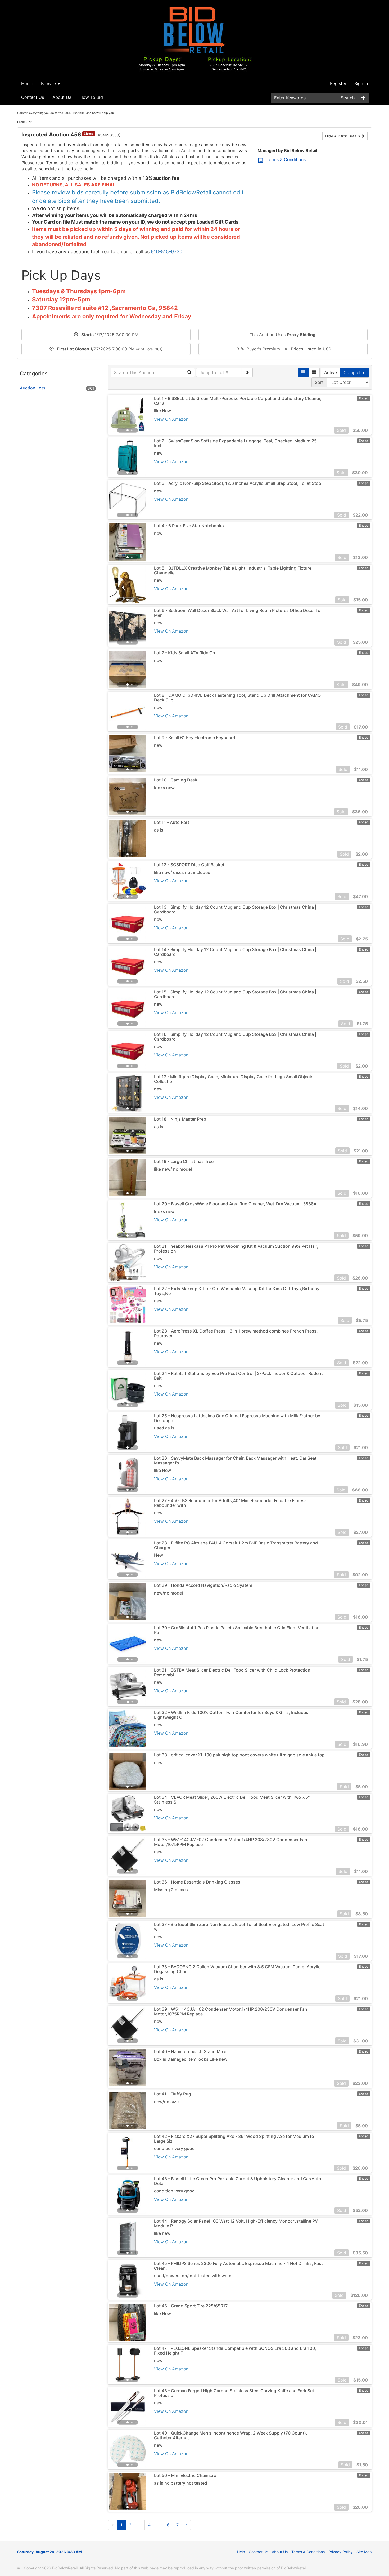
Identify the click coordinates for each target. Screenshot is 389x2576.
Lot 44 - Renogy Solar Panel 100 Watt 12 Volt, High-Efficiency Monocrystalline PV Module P (236, 2223)
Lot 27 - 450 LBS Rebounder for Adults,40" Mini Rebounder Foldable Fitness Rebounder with (230, 1503)
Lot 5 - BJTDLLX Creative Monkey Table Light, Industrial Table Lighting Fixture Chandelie (233, 570)
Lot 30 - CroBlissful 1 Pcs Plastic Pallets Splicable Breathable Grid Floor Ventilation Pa (237, 1630)
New (159, 1555)
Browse (49, 83)
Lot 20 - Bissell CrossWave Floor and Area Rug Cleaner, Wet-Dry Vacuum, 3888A (235, 1204)
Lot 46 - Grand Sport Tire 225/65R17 (191, 2306)
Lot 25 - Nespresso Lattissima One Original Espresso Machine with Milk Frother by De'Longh (237, 1418)
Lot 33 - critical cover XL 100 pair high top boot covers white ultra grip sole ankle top (239, 1755)
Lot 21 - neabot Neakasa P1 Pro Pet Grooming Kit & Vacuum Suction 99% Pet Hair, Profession (236, 1249)
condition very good (174, 2148)
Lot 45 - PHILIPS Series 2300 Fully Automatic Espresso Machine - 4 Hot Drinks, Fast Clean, (238, 2266)
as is (159, 830)
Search (348, 98)
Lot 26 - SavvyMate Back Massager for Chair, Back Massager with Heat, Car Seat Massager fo (235, 1460)
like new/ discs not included (182, 872)
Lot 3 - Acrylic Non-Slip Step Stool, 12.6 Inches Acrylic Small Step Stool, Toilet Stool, (239, 483)
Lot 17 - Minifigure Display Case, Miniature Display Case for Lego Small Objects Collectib (234, 1079)
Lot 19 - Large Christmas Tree (184, 1161)
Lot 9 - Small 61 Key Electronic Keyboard (195, 738)
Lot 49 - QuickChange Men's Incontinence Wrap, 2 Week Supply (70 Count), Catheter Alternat (231, 2435)
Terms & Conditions (286, 159)
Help (241, 2552)
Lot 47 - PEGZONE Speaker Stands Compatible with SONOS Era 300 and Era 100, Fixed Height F (235, 2351)
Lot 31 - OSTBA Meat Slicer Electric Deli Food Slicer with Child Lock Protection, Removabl (233, 1672)
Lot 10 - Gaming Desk (176, 780)
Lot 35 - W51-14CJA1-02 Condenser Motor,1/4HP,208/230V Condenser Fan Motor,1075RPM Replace (231, 1842)
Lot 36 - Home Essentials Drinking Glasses (197, 1882)
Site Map (364, 2552)
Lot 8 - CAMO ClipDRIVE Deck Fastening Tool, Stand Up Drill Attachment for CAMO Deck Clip (237, 698)
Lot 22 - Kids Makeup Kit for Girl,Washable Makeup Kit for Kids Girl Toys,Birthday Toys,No (237, 1291)
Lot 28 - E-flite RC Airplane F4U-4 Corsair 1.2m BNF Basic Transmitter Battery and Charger (236, 1545)
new (158, 453)
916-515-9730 (167, 252)
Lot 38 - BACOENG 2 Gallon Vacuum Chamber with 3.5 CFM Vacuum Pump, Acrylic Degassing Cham (237, 1969)
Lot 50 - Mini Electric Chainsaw (185, 2475)
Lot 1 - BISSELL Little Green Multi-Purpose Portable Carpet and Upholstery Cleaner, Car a (238, 401)
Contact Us (33, 97)
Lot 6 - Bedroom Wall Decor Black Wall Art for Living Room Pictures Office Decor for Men (238, 613)
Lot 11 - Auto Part (172, 822)
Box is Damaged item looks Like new (191, 2059)
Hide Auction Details (343, 136)
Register (338, 83)
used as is (164, 1428)
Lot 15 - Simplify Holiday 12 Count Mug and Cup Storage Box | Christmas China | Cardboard (235, 994)
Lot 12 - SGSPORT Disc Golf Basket (189, 865)
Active (331, 372)
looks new (164, 788)
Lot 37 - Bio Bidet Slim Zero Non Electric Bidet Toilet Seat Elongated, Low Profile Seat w (239, 1927)
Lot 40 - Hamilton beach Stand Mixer (191, 2051)
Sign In (361, 83)
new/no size (166, 2102)
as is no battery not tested (181, 2483)
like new (162, 2233)
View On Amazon (171, 419)
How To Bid (91, 97)
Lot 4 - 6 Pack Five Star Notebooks (189, 526)
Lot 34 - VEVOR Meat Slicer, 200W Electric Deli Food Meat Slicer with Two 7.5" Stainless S (232, 1800)
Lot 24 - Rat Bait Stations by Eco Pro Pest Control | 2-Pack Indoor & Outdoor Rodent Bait (238, 1376)
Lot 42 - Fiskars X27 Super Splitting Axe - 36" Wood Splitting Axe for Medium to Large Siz (234, 2139)
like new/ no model (173, 1169)
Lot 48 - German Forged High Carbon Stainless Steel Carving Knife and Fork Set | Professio (235, 2393)
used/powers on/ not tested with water (193, 2276)
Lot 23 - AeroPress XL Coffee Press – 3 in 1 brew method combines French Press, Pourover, (236, 1333)
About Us (62, 97)
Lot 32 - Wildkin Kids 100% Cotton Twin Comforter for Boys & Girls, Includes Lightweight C (231, 1715)
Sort (319, 382)
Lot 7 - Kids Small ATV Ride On (185, 653)
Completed (355, 372)
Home (27, 83)
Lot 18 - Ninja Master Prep (180, 1119)
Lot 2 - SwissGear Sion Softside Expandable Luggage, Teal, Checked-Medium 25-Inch (236, 443)
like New (162, 411)
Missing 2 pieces (171, 1890)
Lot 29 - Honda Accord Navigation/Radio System (203, 1585)
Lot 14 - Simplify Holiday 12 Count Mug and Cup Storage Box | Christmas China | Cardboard (235, 952)
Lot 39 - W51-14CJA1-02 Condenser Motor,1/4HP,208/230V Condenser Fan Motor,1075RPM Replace (231, 2011)
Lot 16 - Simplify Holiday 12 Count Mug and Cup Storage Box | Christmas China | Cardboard (235, 1037)
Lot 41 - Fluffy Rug (173, 2094)
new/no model (168, 1593)
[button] (118, 415)
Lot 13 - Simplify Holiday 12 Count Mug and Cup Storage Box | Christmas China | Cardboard (235, 909)
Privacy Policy (341, 2552)
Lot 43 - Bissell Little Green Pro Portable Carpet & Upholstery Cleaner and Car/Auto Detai (238, 2181)
